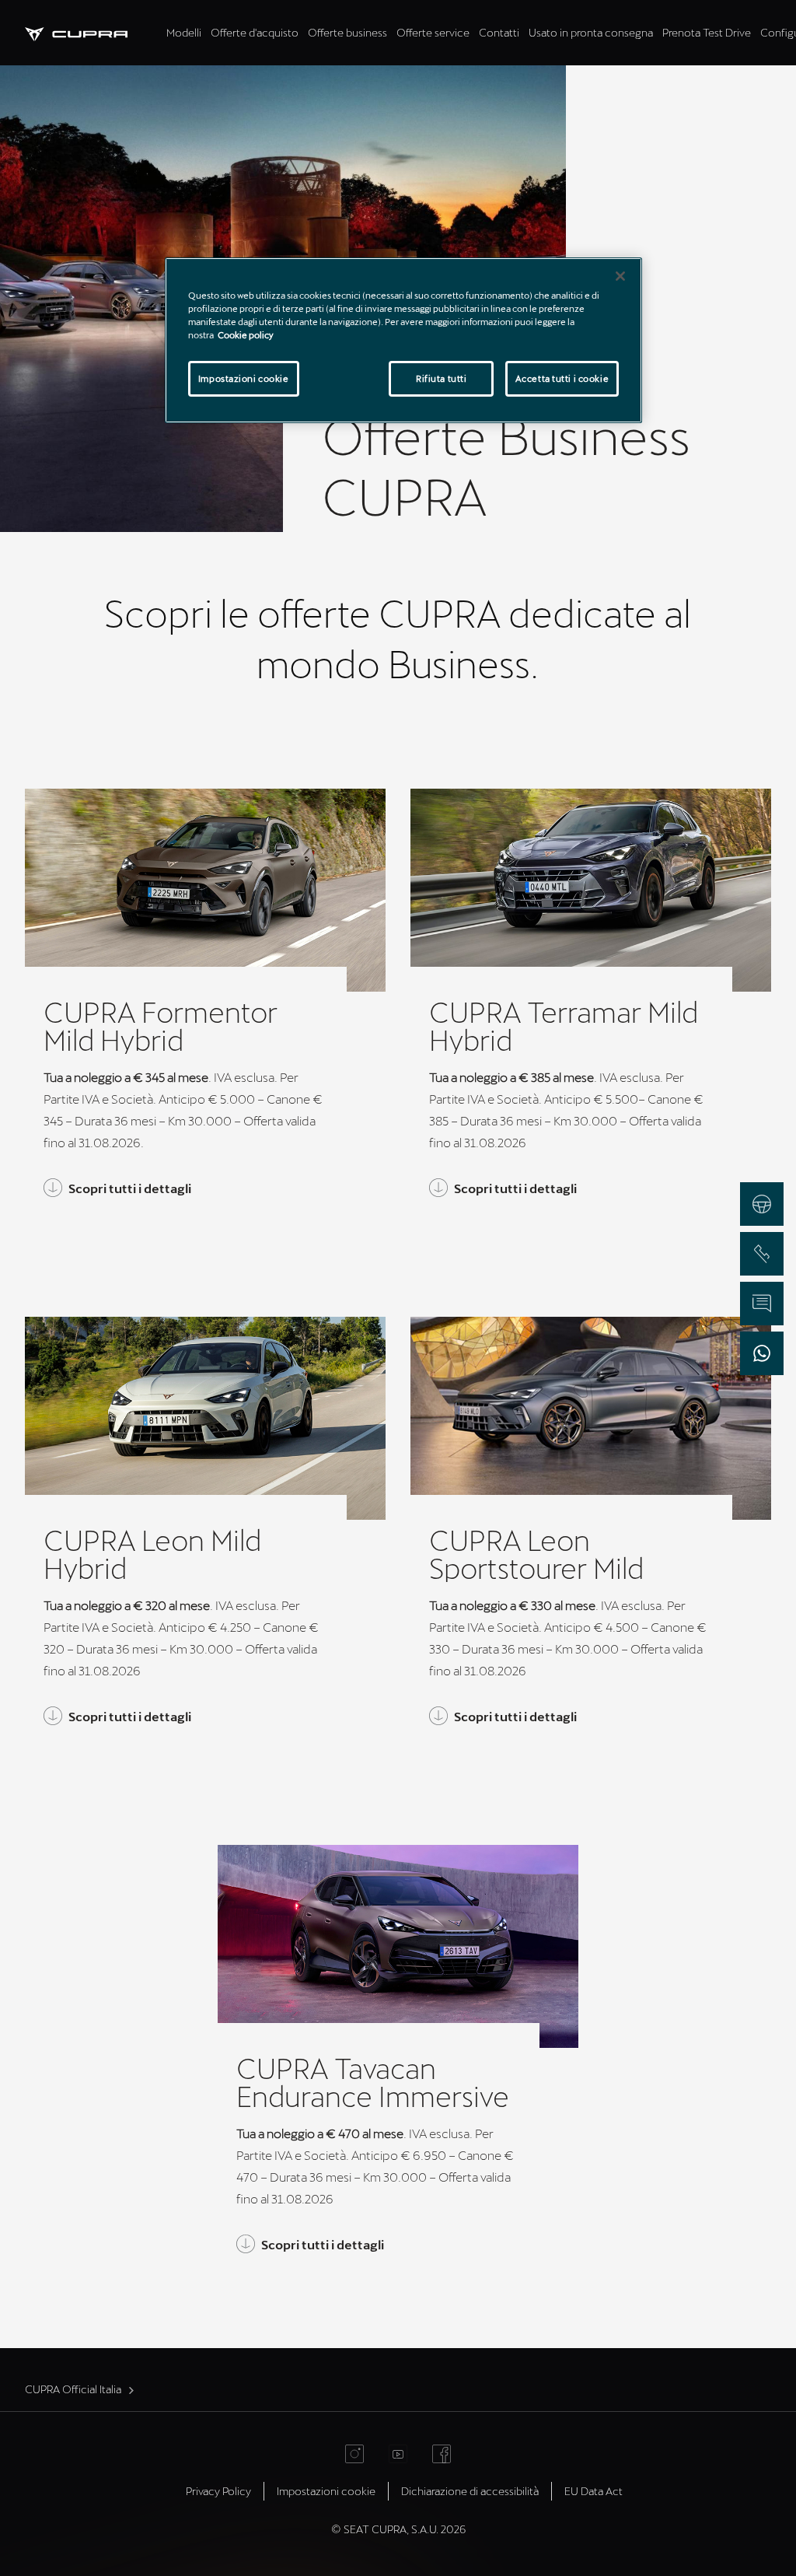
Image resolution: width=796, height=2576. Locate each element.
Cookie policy (246, 335)
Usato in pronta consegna (591, 32)
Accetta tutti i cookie (562, 378)
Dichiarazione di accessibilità (470, 2491)
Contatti (499, 32)
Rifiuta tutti (441, 378)
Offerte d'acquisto (255, 32)
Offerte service (433, 32)
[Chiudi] (620, 276)
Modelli (184, 32)
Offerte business (347, 32)
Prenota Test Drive (707, 32)
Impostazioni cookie (244, 378)
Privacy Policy (218, 2491)
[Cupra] (93, 32)
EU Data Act (594, 2491)
